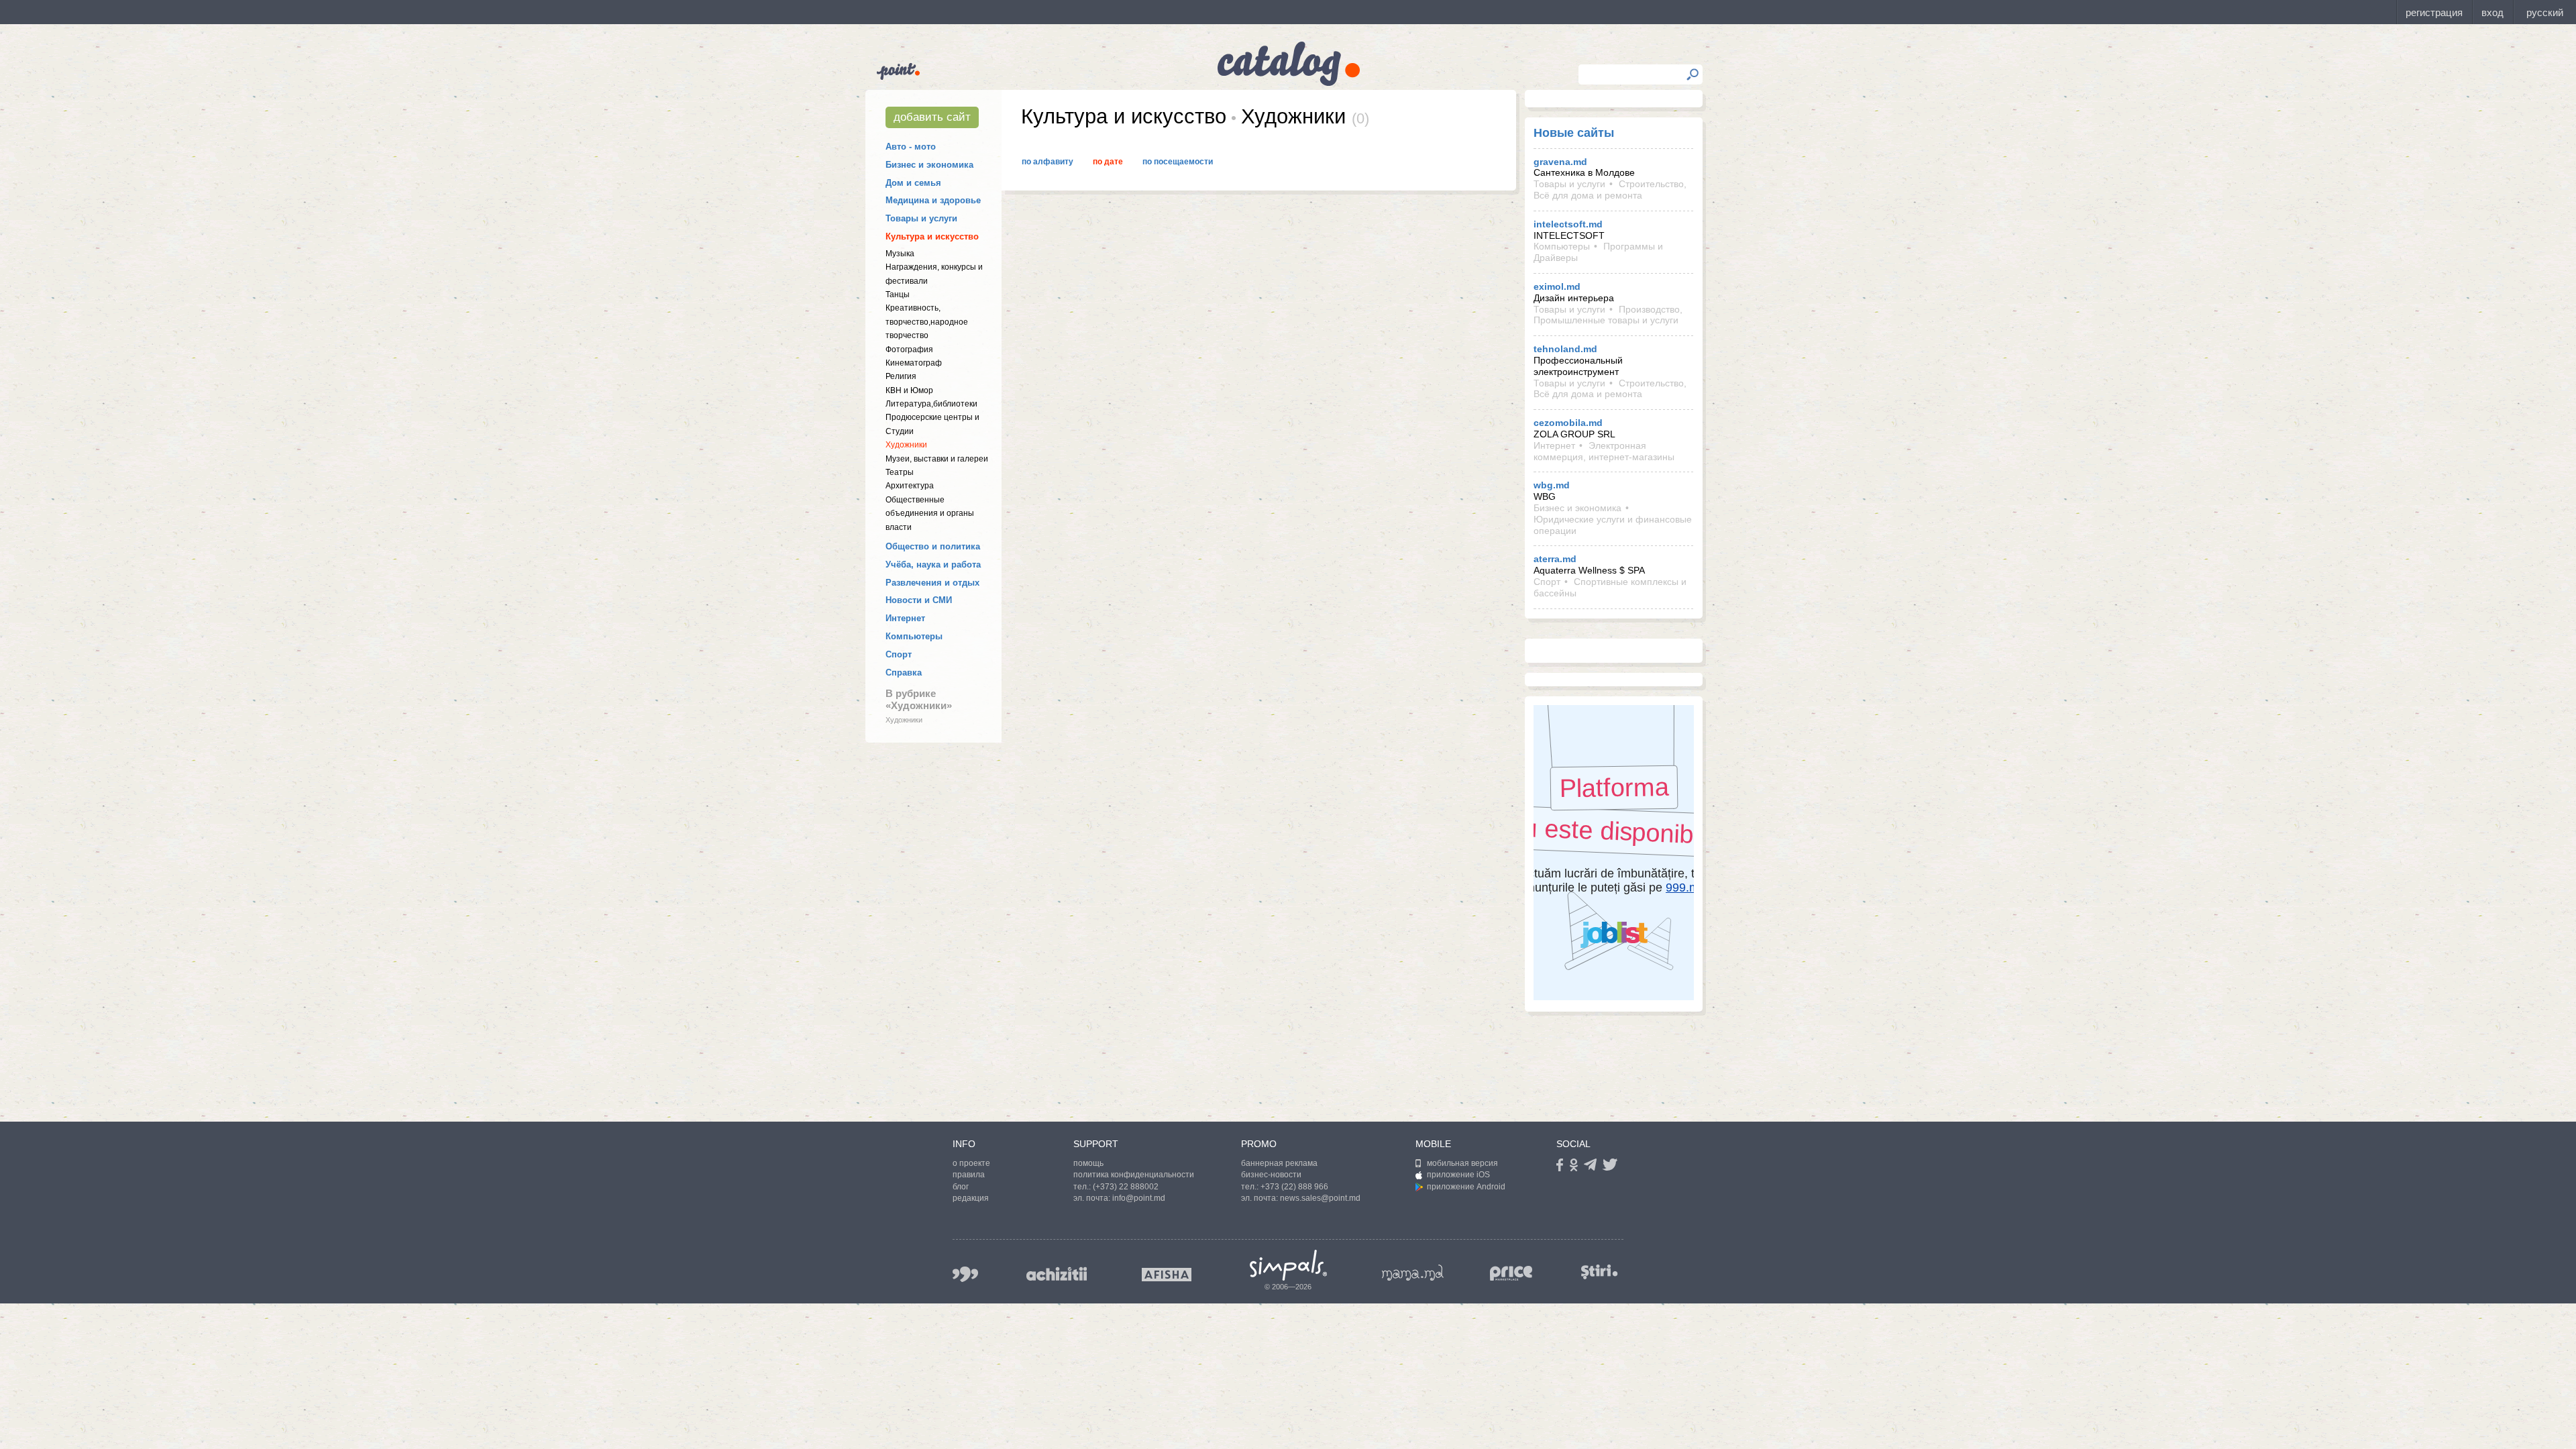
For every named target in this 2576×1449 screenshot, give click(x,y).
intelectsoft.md (1568, 224)
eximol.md (1557, 286)
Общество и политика (933, 546)
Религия (901, 376)
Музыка (900, 254)
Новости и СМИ (919, 600)
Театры (900, 472)
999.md (965, 1274)
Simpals (1288, 1265)
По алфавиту (1048, 162)
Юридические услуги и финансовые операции (1613, 525)
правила (969, 1175)
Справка (904, 673)
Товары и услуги (921, 218)
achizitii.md (1057, 1274)
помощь (1088, 1163)
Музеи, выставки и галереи (937, 459)
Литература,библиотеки (931, 404)
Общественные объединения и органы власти (930, 514)
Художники (906, 445)
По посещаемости (1178, 162)
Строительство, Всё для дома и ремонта (1610, 190)
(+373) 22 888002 (1126, 1187)
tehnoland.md (1565, 349)
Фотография (909, 350)
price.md (1511, 1274)
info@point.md (1139, 1198)
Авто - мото (911, 147)
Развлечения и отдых (932, 583)
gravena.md (1560, 162)
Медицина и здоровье (933, 200)
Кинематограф (914, 363)
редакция (971, 1198)
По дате (1108, 162)
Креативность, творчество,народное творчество (927, 322)
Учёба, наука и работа (933, 565)
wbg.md (1552, 485)
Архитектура (910, 486)
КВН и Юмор (909, 390)
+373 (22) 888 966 (1294, 1187)
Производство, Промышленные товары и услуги (1608, 315)
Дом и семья (913, 183)
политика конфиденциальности (1134, 1175)
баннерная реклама (1279, 1163)
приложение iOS (1458, 1175)
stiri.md (1599, 1272)
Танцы (898, 294)
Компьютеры (914, 636)
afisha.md (1167, 1275)
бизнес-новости (1271, 1175)
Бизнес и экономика (929, 165)
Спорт (899, 654)
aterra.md (1555, 559)
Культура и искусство (932, 236)
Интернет (905, 618)
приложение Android (1466, 1187)
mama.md (1413, 1273)
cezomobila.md (1568, 423)
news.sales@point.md (1320, 1198)
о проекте (971, 1163)
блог (961, 1187)
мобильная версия (1462, 1163)
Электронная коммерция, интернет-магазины (1604, 451)
